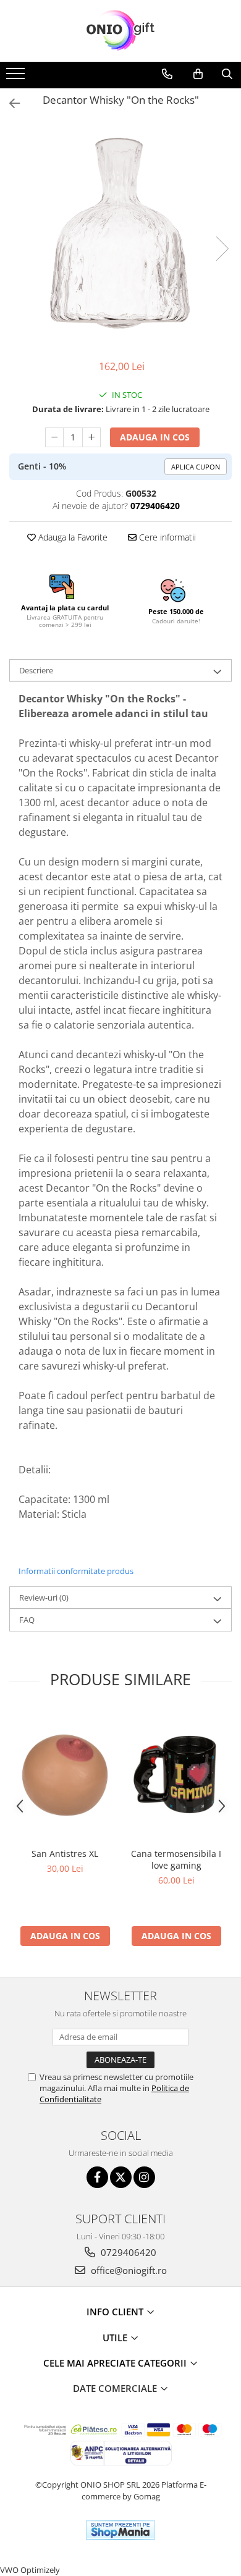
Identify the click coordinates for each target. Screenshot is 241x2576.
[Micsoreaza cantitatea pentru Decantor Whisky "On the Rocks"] (54, 437)
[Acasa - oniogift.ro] (120, 31)
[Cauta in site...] (227, 74)
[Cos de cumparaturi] (198, 74)
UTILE (116, 2338)
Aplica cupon (196, 467)
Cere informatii (166, 537)
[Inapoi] (9, 103)
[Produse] (17, 77)
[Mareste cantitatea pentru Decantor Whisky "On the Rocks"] (91, 437)
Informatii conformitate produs (76, 1571)
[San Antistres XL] (65, 1775)
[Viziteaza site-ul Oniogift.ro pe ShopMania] (120, 2530)
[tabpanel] (120, 236)
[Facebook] (97, 2177)
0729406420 (127, 2252)
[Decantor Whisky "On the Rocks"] (120, 236)
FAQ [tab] (27, 1620)
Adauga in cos (155, 437)
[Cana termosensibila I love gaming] (176, 1775)
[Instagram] (144, 2177)
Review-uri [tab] (44, 1597)
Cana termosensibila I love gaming (176, 1859)
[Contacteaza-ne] (167, 74)
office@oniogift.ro (128, 2270)
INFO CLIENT (116, 2312)
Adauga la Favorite (72, 537)
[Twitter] (121, 2177)
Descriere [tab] (36, 670)
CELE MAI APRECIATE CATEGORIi (116, 2363)
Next (222, 249)
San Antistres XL (65, 1854)
